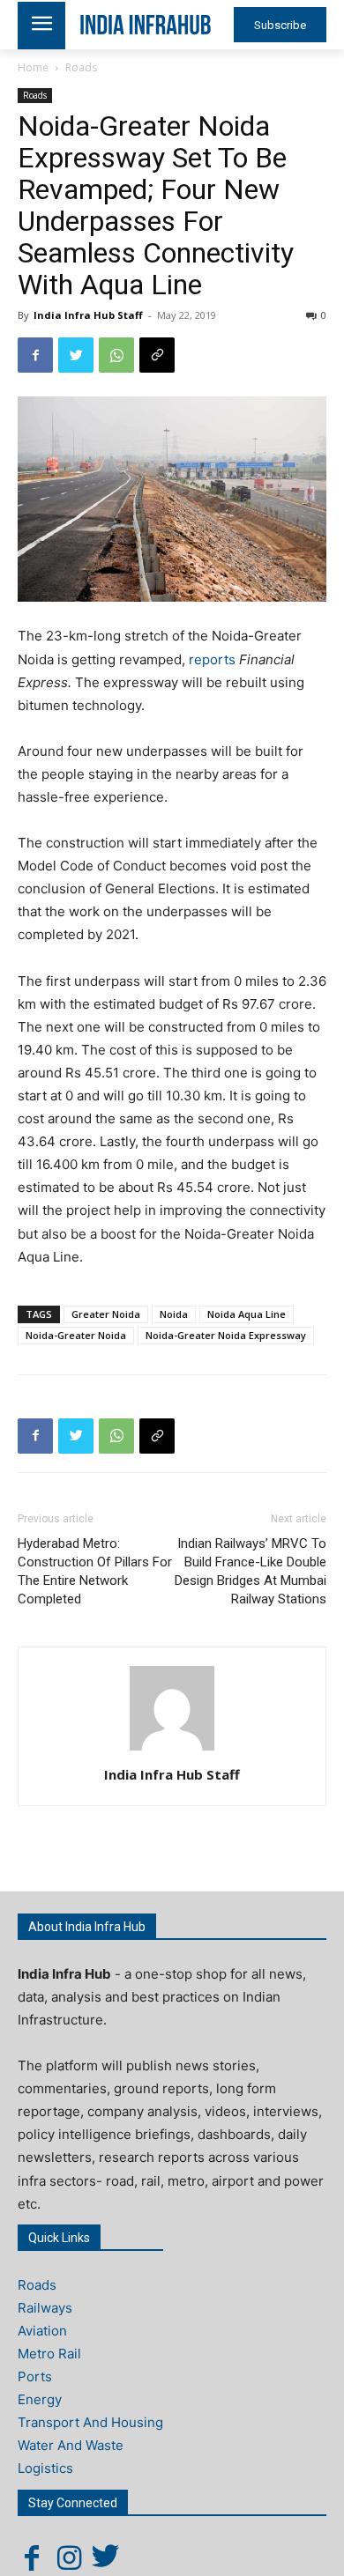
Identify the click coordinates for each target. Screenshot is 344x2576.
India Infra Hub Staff (88, 315)
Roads (81, 67)
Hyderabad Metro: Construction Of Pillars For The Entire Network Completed (95, 1571)
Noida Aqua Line (247, 1314)
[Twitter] (76, 355)
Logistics (45, 2468)
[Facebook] (35, 355)
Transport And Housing (90, 2422)
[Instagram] (69, 2557)
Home (33, 67)
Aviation (42, 2331)
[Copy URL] (157, 355)
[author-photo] (172, 1750)
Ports (35, 2376)
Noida (174, 1314)
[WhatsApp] (116, 355)
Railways (45, 2308)
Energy (40, 2399)
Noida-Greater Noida (76, 1335)
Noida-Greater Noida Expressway (226, 1335)
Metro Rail (49, 2354)
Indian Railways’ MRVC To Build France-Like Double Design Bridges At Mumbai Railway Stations (251, 1571)
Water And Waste (71, 2445)
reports (214, 659)
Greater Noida (106, 1314)
